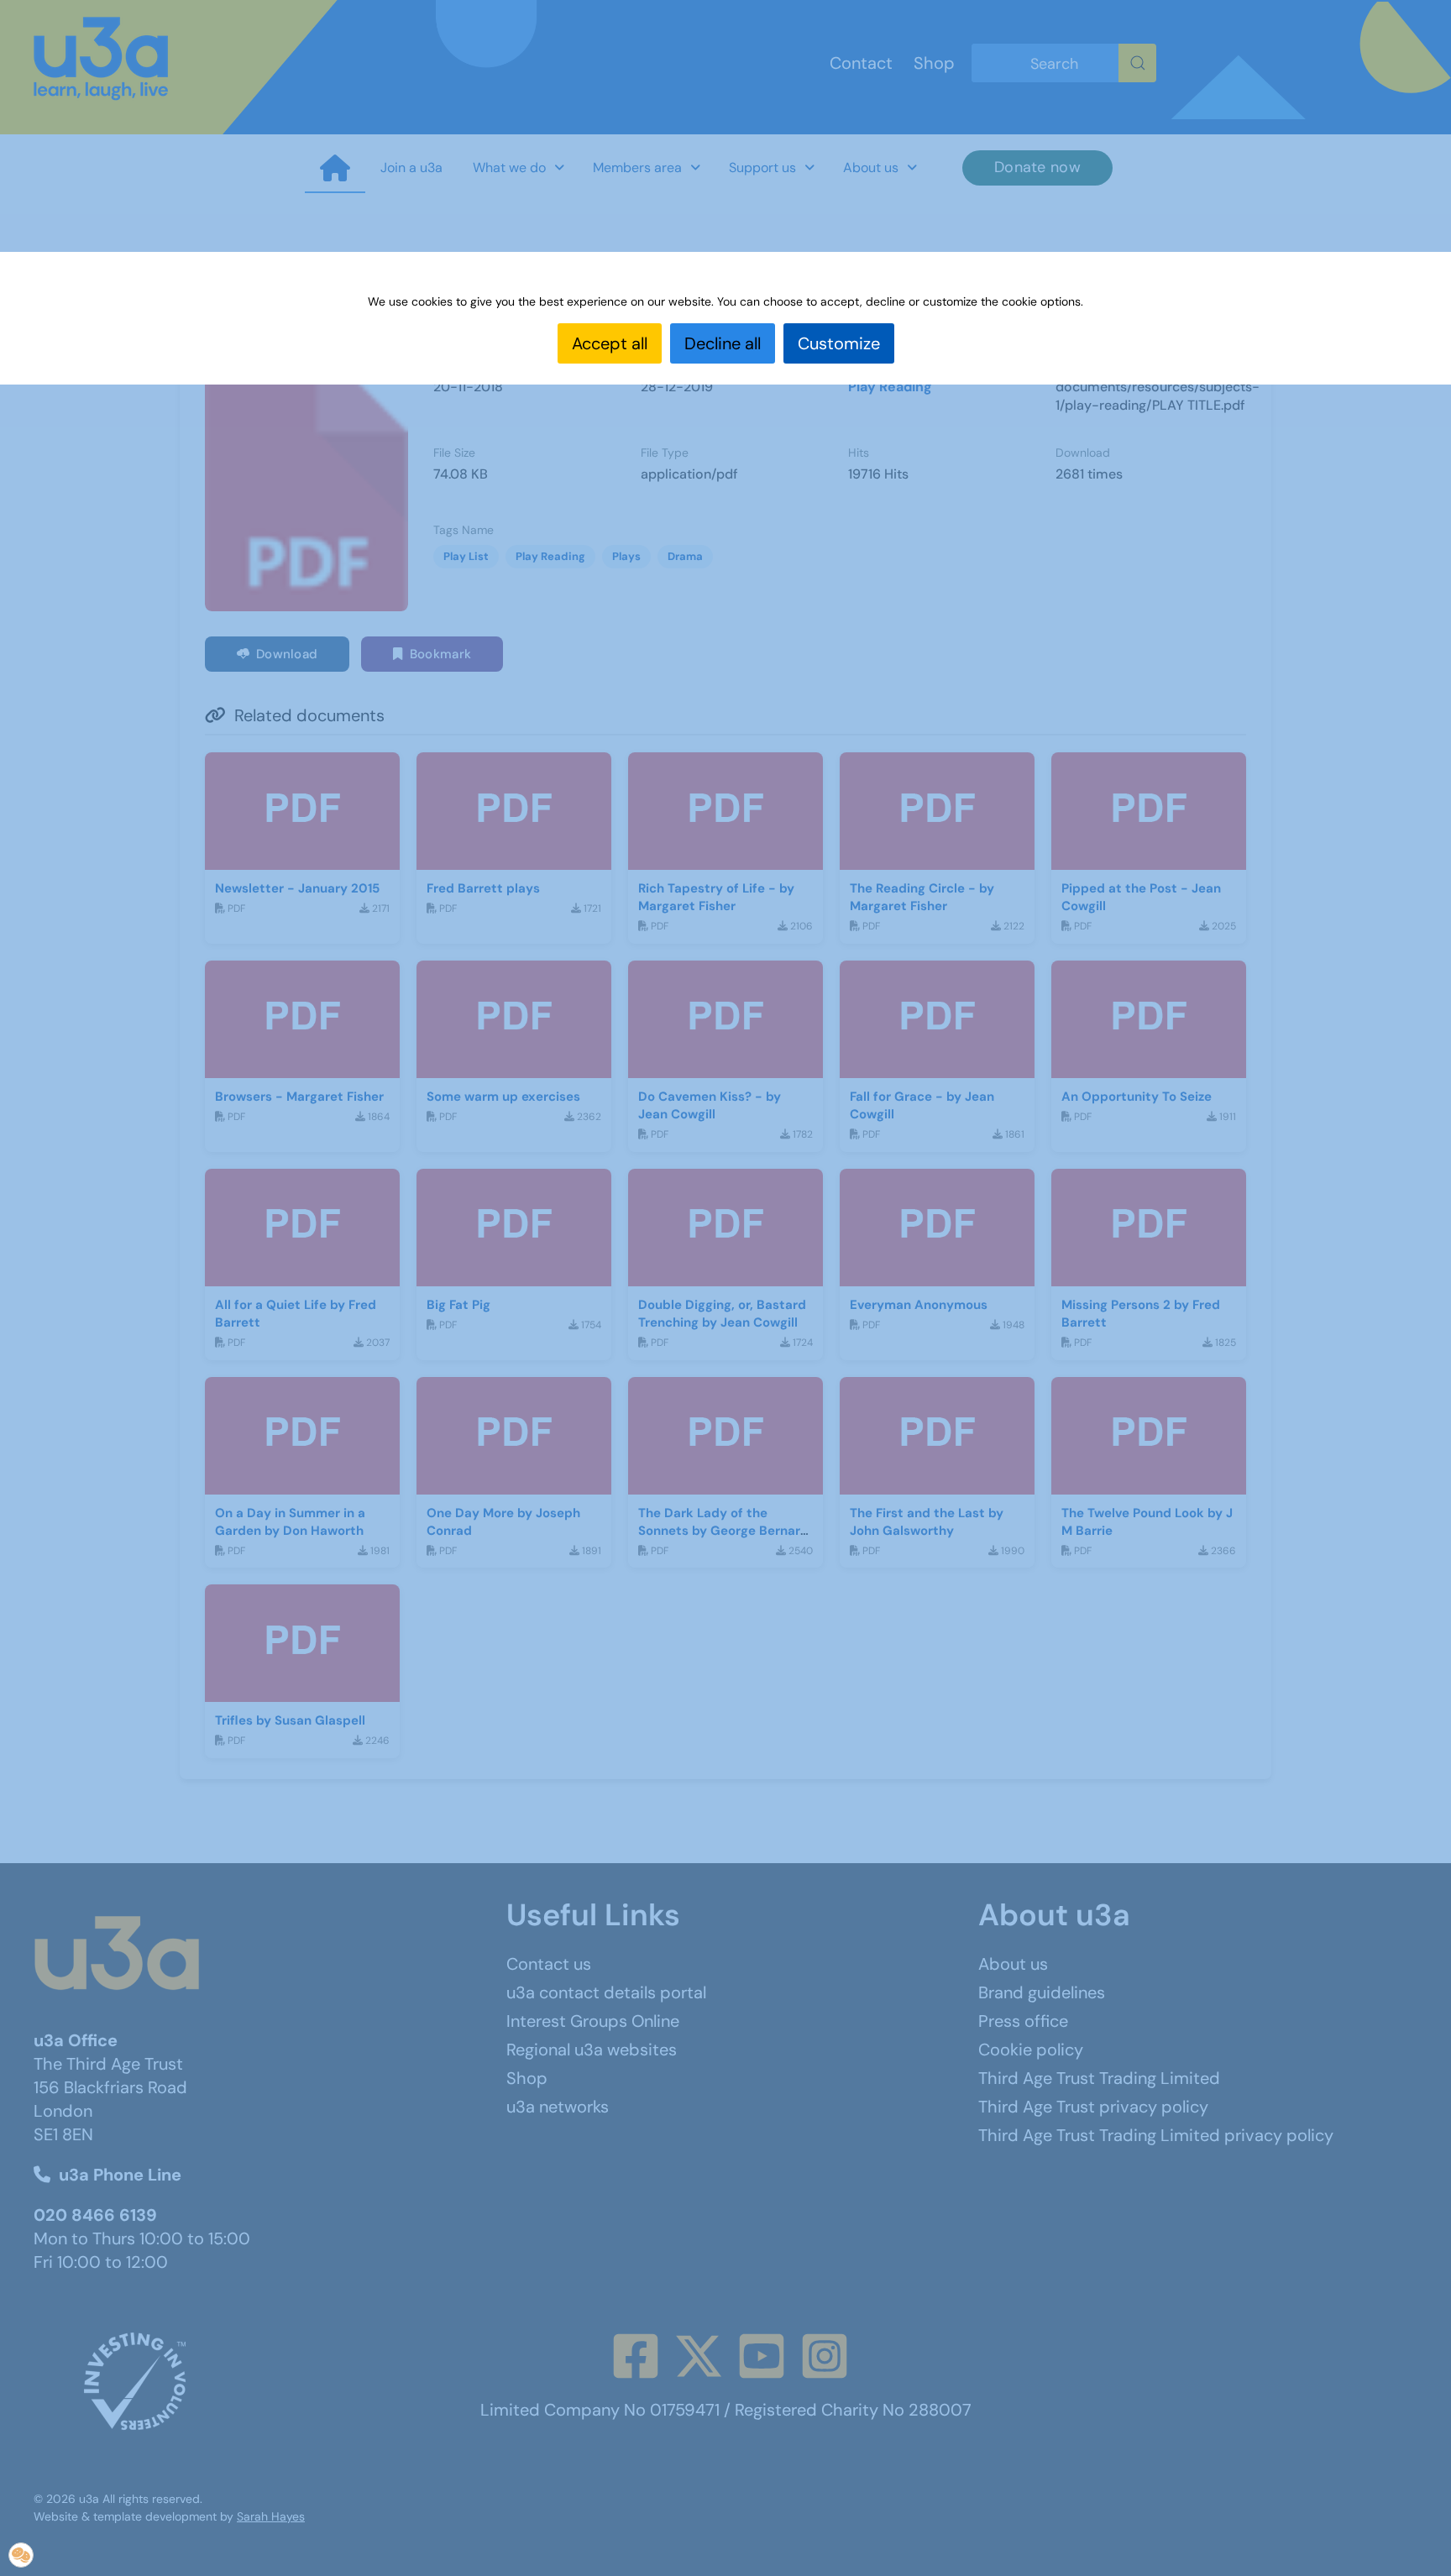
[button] (21, 2555)
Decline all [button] (723, 343)
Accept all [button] (610, 343)
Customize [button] (839, 343)
